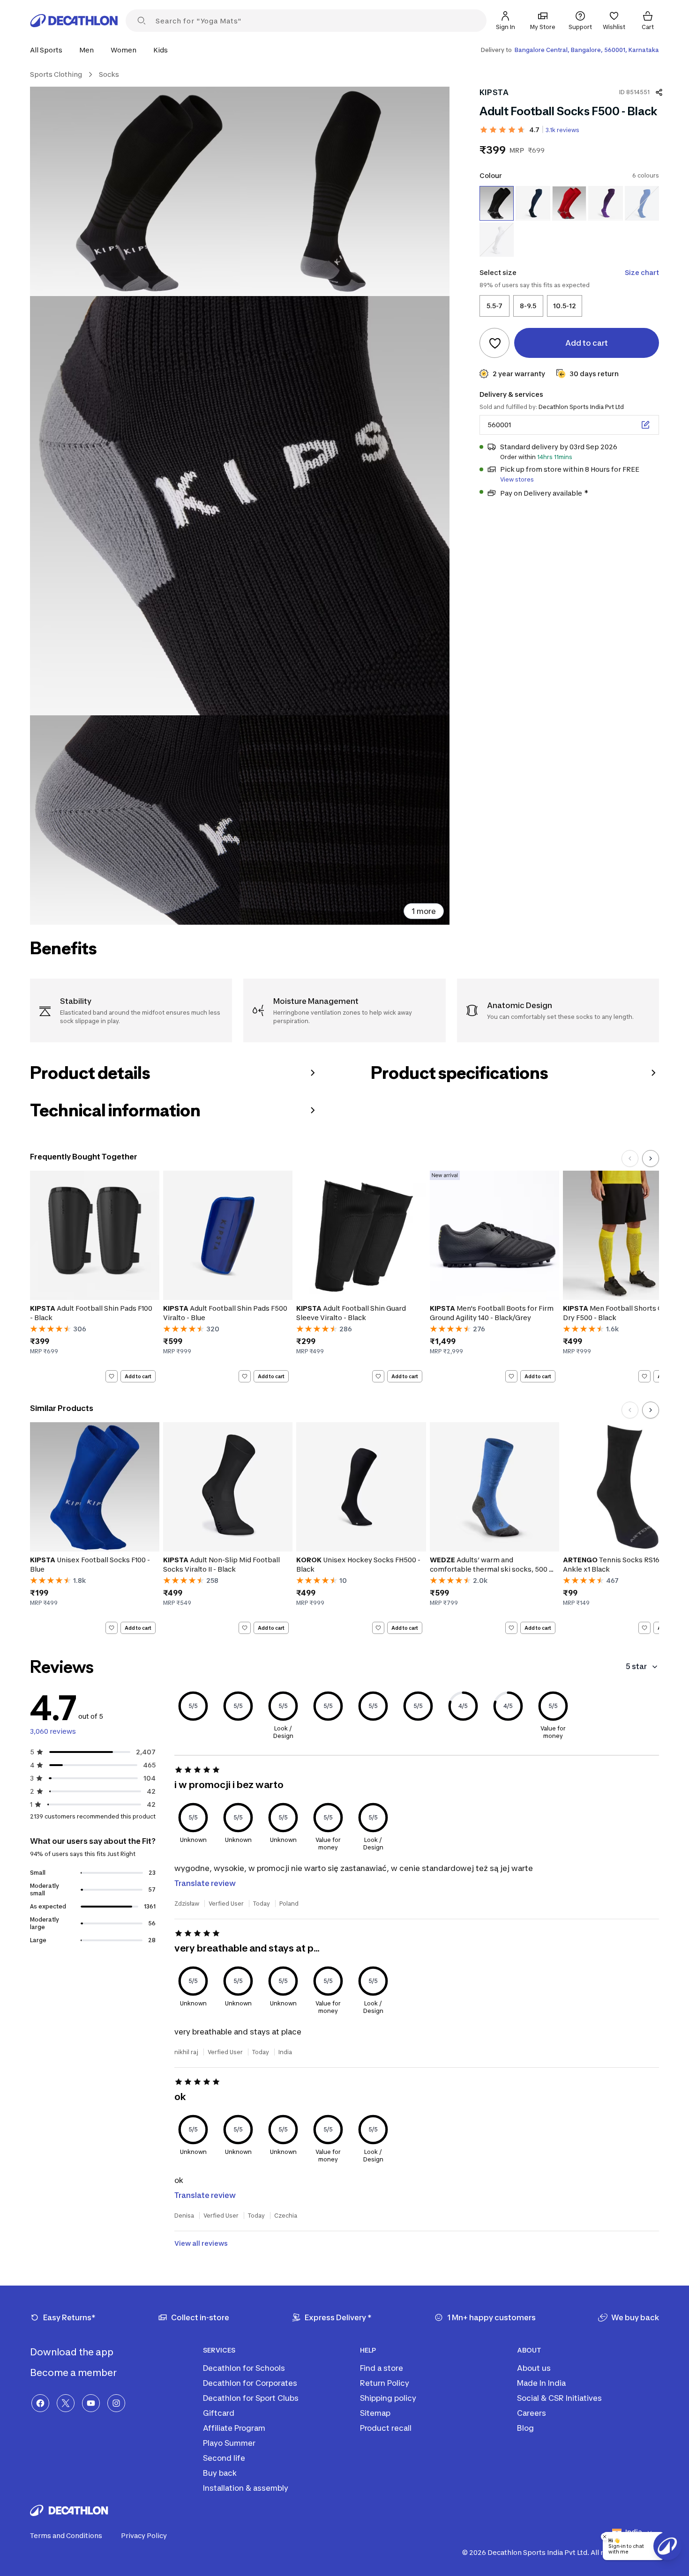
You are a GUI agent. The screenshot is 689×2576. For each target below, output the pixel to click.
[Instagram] (116, 2403)
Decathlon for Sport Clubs (251, 2398)
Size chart (642, 272)
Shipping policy (388, 2398)
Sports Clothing (56, 74)
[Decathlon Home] (74, 21)
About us (534, 2368)
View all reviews (201, 2243)
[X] (66, 2403)
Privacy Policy (144, 2535)
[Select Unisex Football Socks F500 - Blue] (642, 203)
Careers (532, 2413)
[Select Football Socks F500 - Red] (569, 203)
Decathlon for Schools (244, 2368)
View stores (517, 479)
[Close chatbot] (605, 2537)
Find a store (382, 2368)
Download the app (73, 2352)
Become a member (74, 2373)
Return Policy (385, 2383)
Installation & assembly (246, 2488)
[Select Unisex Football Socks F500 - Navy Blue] (533, 203)
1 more (424, 911)
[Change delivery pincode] (645, 425)
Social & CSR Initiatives (559, 2398)
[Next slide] (651, 1158)
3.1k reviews (562, 130)
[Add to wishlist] (494, 343)
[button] (49, 50)
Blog (525, 2428)
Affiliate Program (234, 2428)
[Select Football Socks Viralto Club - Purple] (605, 203)
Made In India (541, 2383)
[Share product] (659, 92)
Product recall (386, 2428)
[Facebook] (40, 2403)
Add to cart (138, 1376)
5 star (636, 1666)
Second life (224, 2458)
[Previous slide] (630, 1158)
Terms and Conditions (66, 2535)
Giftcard (219, 2413)
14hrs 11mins (555, 457)
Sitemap (375, 2413)
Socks (109, 74)
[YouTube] (91, 2403)
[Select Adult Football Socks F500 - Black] (497, 203)
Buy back (220, 2473)
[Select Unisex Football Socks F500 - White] (497, 239)
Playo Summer (229, 2443)
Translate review (205, 1883)
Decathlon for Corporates (250, 2383)
